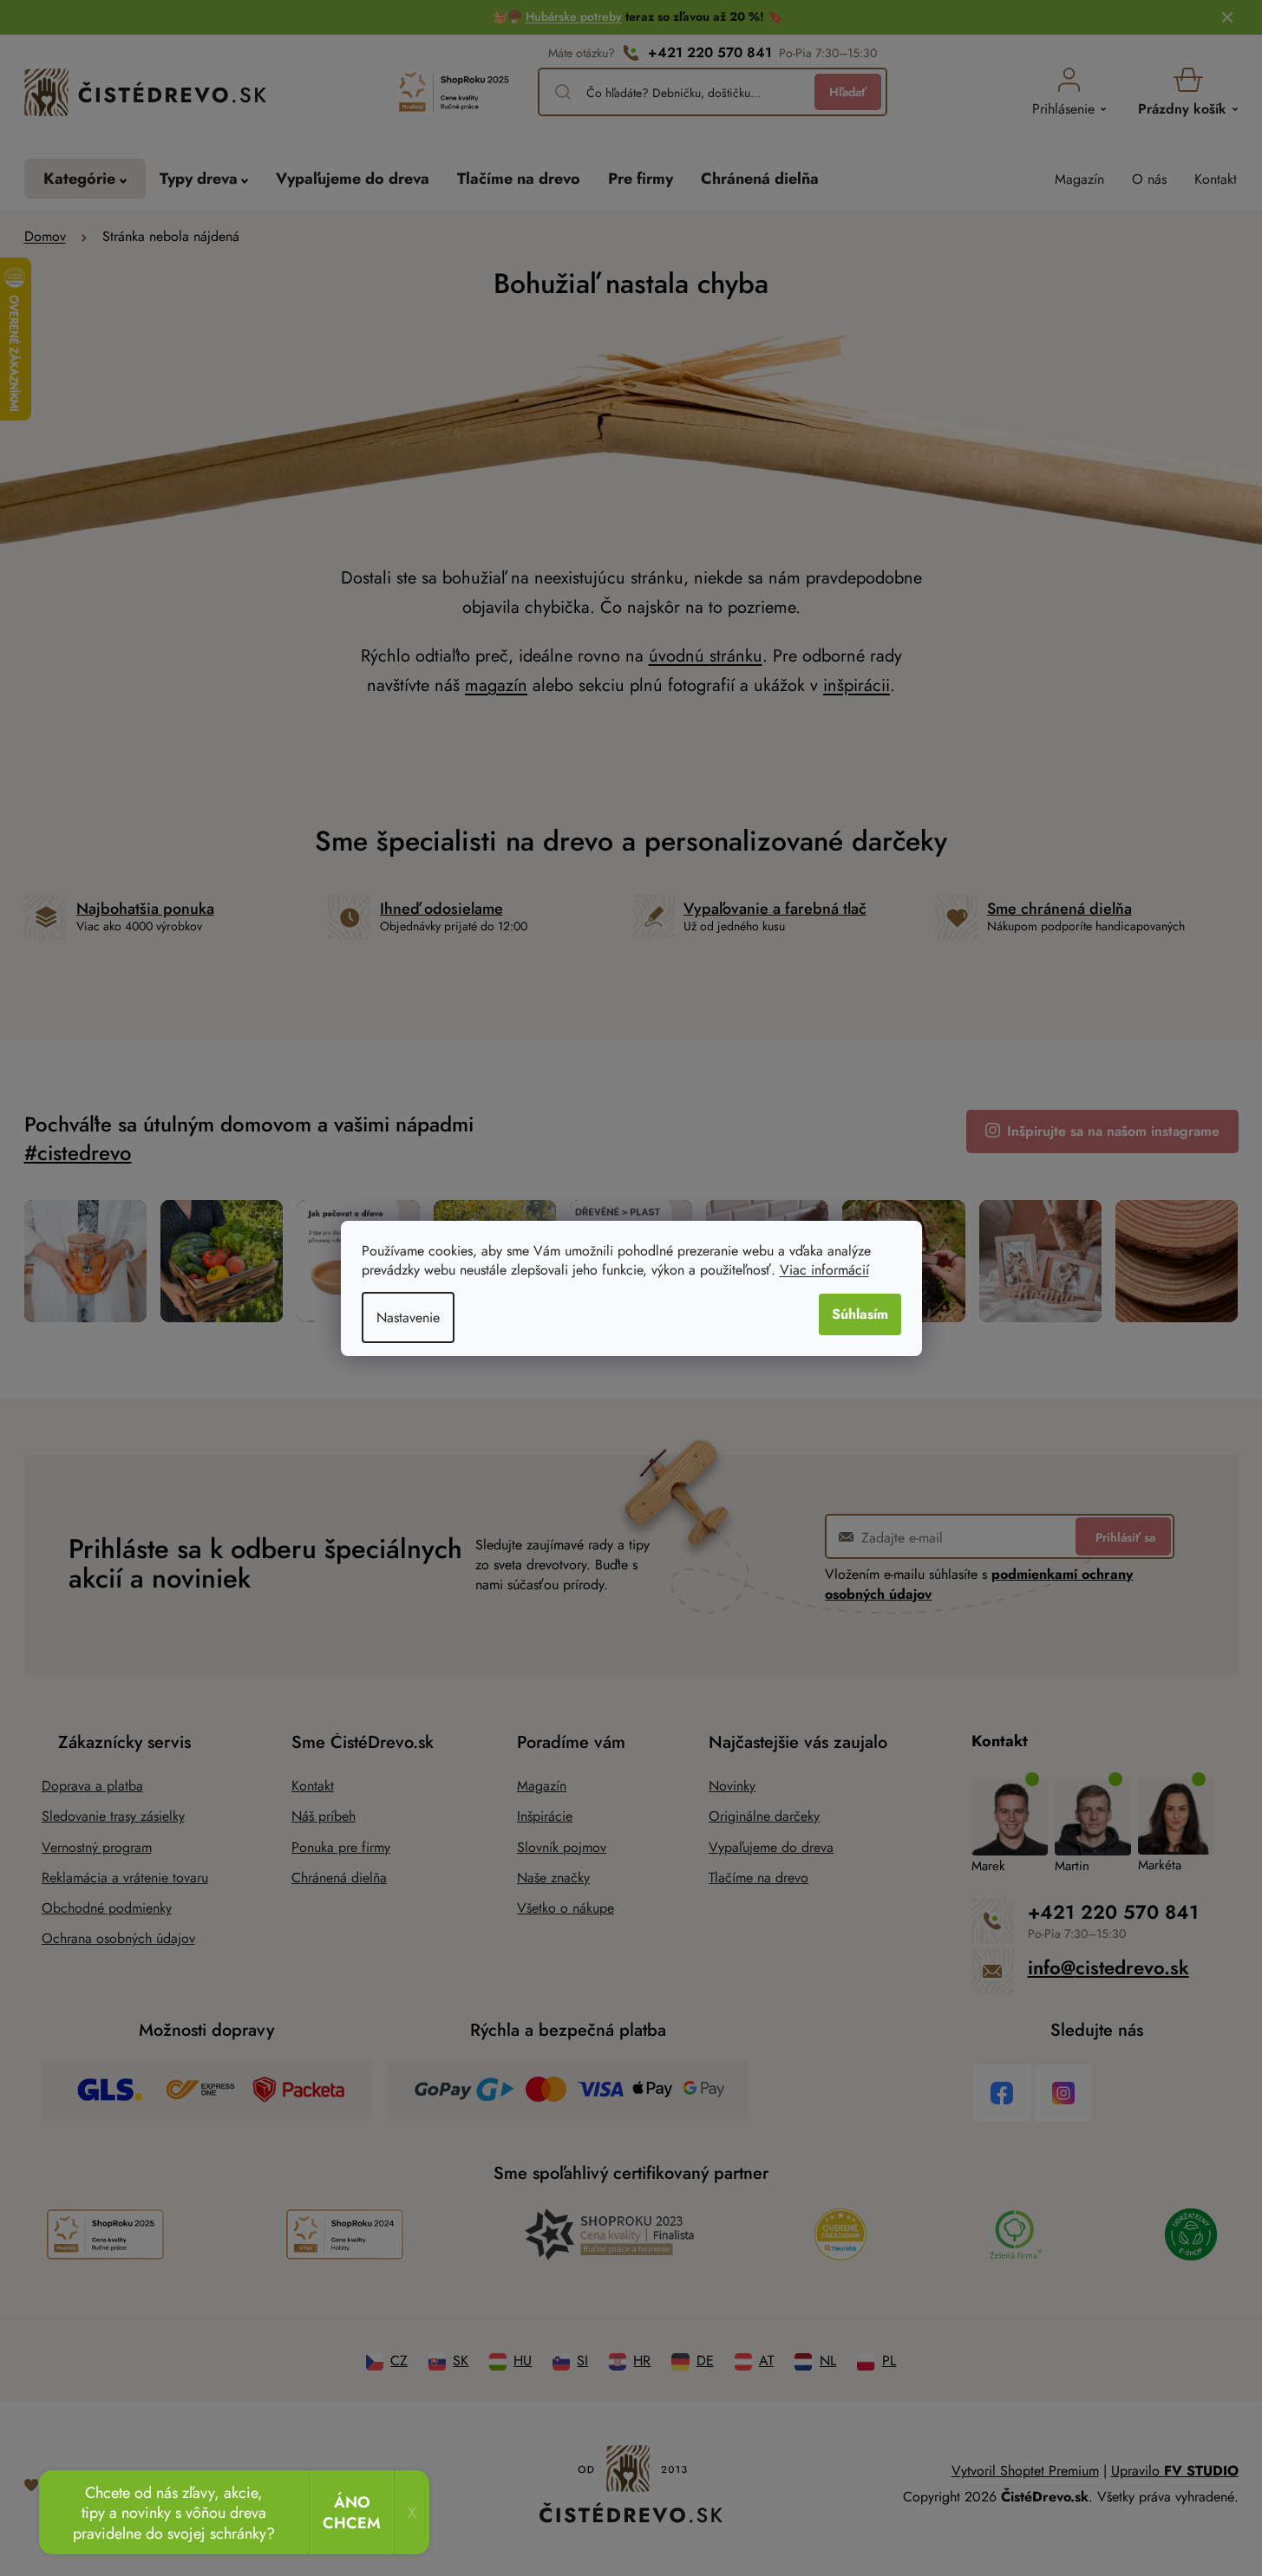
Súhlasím (860, 1314)
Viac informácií (824, 1270)
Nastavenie (408, 1317)
